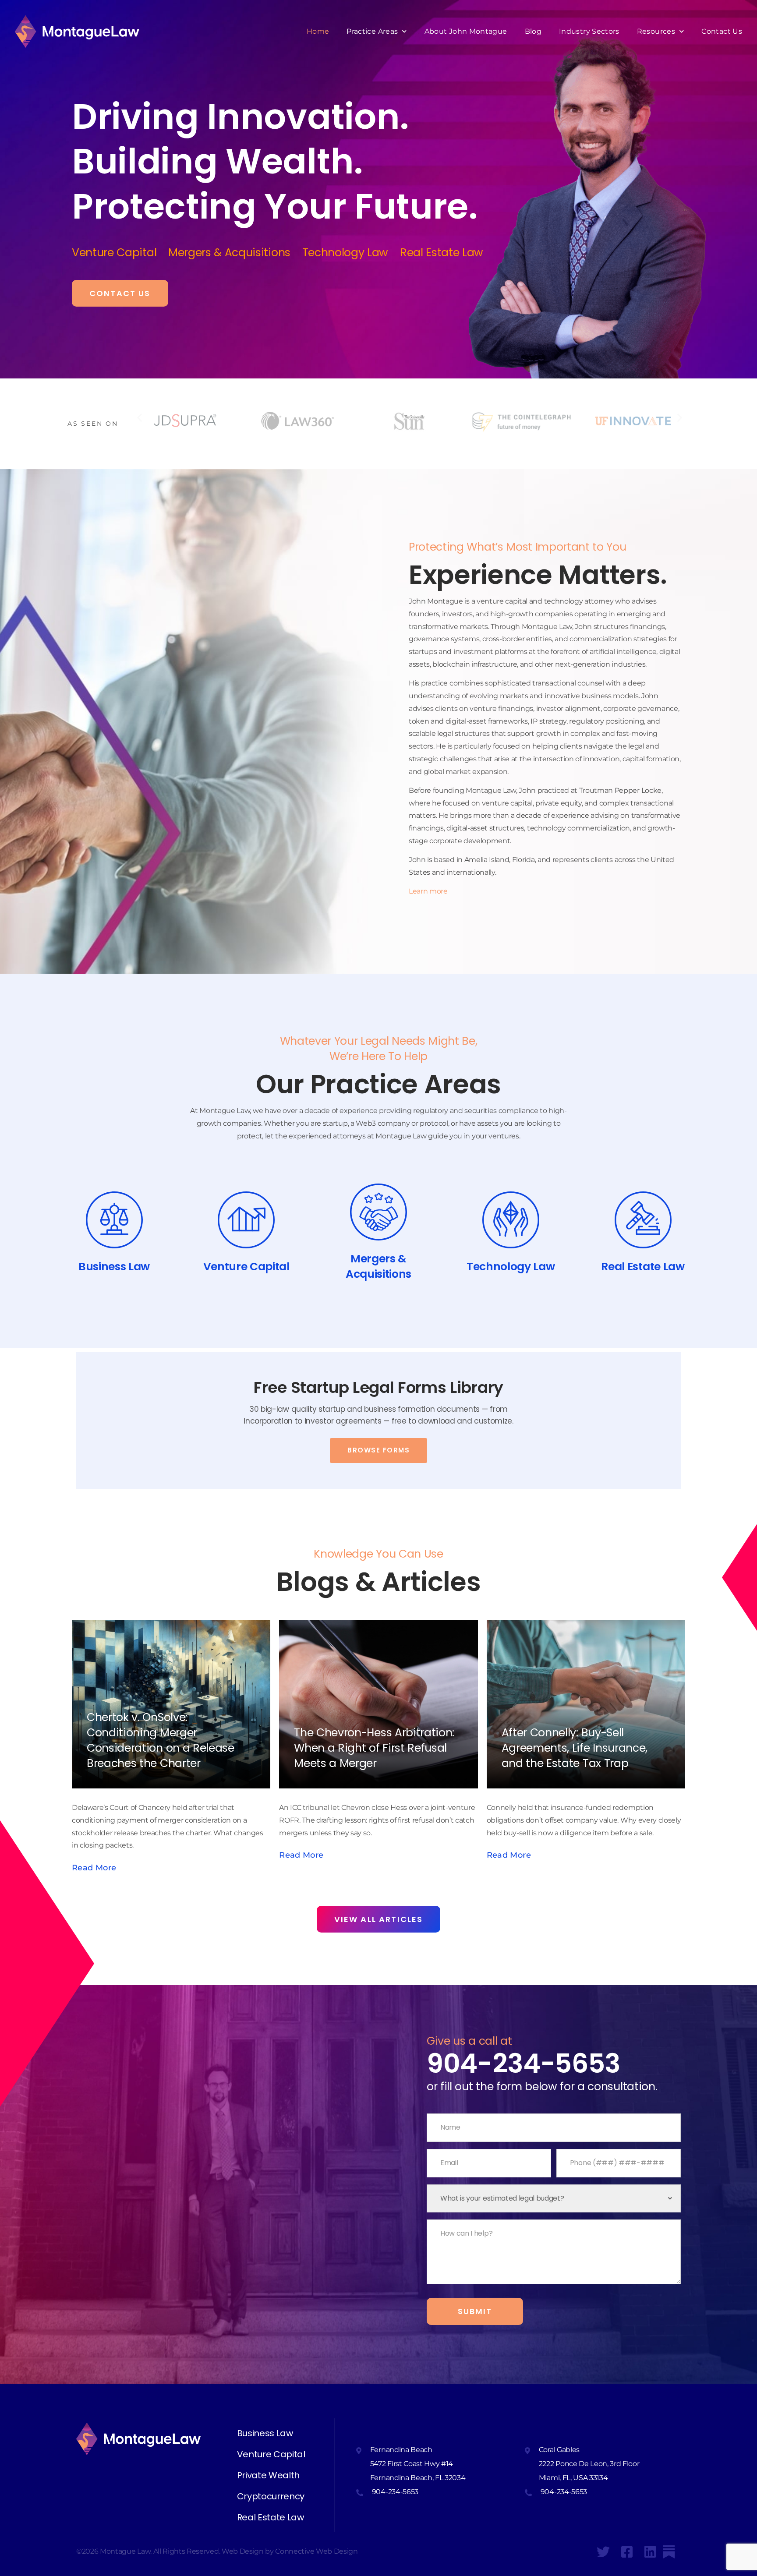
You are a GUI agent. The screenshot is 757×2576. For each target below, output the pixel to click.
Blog (533, 31)
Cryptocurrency (271, 2496)
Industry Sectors (589, 31)
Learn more (428, 891)
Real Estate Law (271, 2517)
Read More (301, 1855)
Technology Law (351, 253)
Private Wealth (269, 2475)
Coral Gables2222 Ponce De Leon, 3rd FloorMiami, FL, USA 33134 (589, 2464)
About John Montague (466, 31)
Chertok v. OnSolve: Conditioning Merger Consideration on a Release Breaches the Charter (161, 1740)
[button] (140, 417)
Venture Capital (120, 253)
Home (318, 31)
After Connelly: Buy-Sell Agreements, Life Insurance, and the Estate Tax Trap (575, 1748)
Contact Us (722, 31)
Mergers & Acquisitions (235, 253)
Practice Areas (372, 31)
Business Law (265, 2433)
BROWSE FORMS (378, 1450)
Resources (656, 31)
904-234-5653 (524, 2064)
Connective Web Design (316, 2551)
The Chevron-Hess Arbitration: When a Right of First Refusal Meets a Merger (374, 1748)
